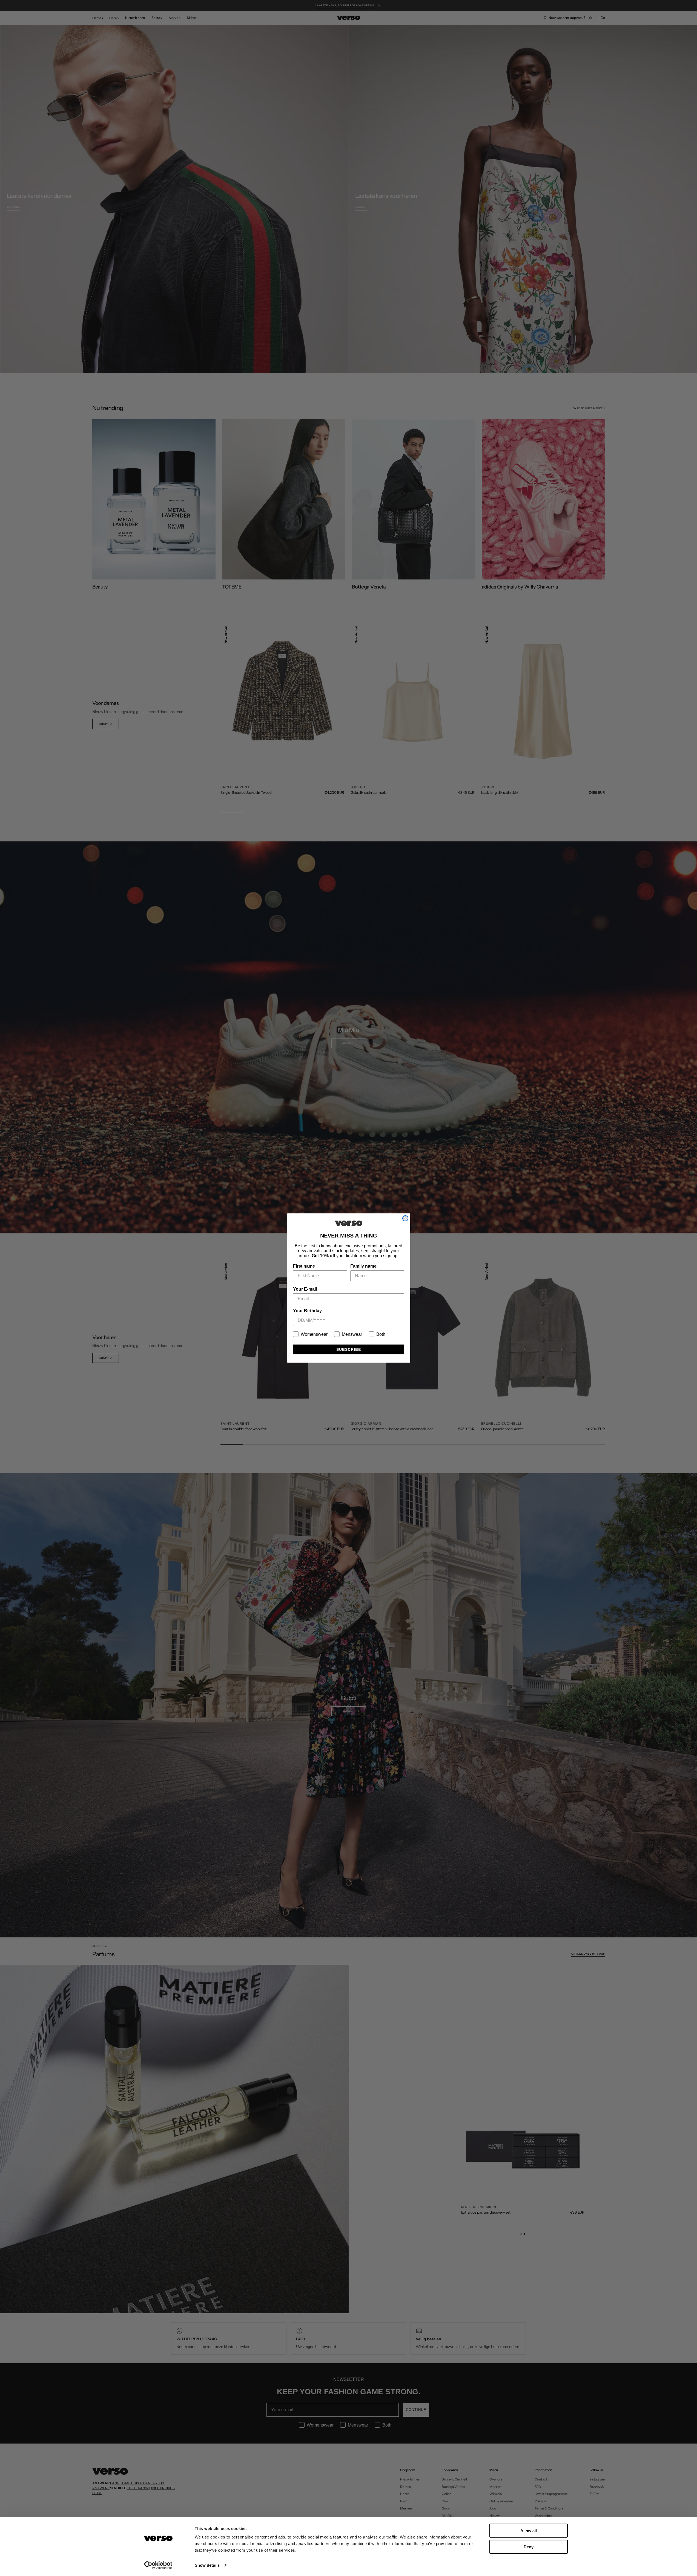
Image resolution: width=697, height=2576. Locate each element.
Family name (363, 1266)
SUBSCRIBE (349, 1349)
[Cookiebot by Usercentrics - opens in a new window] (158, 2565)
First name (304, 1266)
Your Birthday (307, 1311)
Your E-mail (305, 1289)
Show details (207, 2565)
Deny (529, 2547)
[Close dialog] (405, 1218)
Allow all (529, 2531)
